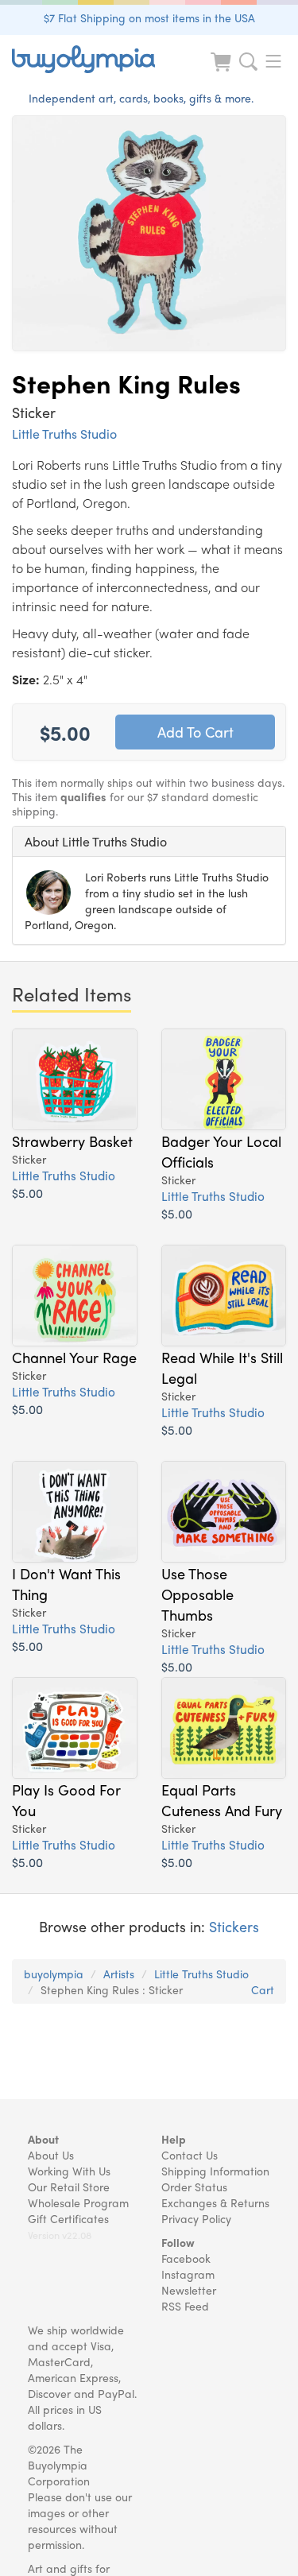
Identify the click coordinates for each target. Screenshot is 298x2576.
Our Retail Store (69, 2187)
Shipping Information (215, 2171)
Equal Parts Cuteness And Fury (222, 1799)
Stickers (234, 1926)
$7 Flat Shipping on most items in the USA (149, 17)
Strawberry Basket (72, 1141)
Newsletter (189, 2290)
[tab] (149, 842)
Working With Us (69, 2171)
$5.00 (27, 1193)
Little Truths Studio (64, 434)
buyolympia (54, 1974)
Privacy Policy (196, 2218)
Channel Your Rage (74, 1357)
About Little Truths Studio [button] (96, 841)
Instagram (188, 2274)
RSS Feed (185, 2306)
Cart (263, 1989)
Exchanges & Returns (215, 2202)
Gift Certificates (68, 2218)
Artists (119, 1974)
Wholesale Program (78, 2202)
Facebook (186, 2258)
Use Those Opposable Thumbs (197, 1594)
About (43, 2139)
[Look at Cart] (223, 72)
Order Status (194, 2187)
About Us (51, 2155)
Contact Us (190, 2155)
